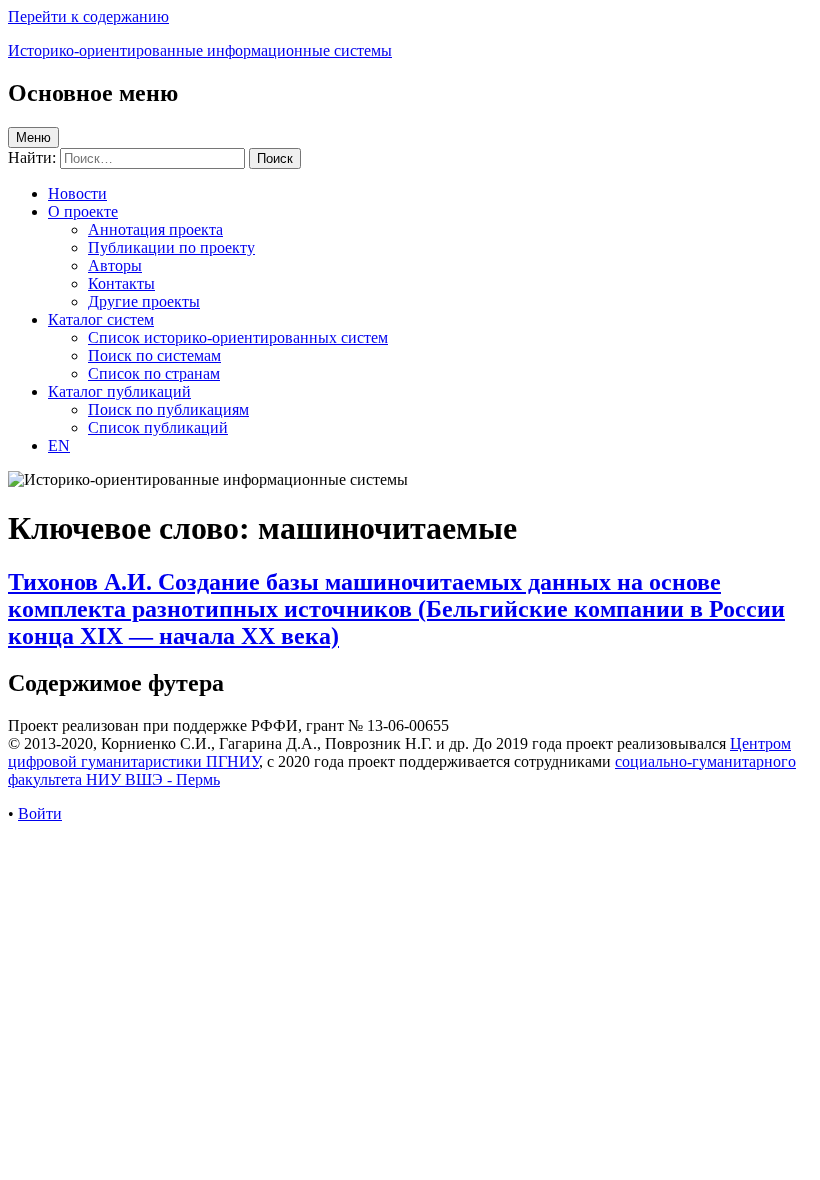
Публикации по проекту (171, 247)
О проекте (83, 211)
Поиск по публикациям (168, 409)
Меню (33, 137)
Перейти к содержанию (88, 16)
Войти (40, 813)
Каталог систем (101, 319)
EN (59, 445)
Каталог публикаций (119, 391)
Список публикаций (158, 427)
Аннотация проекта (155, 229)
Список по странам (154, 373)
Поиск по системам (154, 355)
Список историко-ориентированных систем (238, 337)
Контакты (121, 283)
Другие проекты (144, 301)
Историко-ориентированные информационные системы (200, 50)
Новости (77, 193)
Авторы (115, 265)
